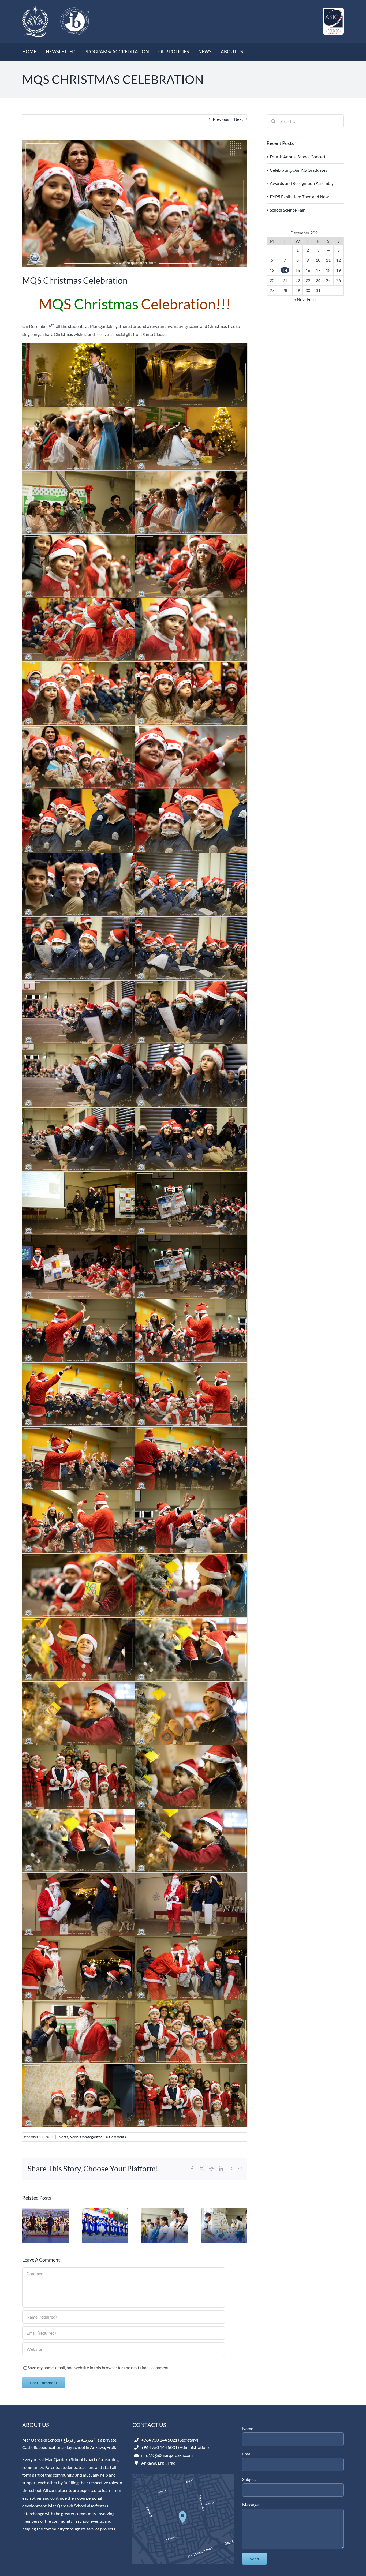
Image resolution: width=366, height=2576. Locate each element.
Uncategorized (91, 2137)
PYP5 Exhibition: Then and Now (299, 196)
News (74, 2137)
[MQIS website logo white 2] (56, 7)
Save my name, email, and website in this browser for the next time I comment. (99, 2367)
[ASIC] (333, 10)
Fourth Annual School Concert (298, 157)
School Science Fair (287, 210)
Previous (221, 119)
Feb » (312, 299)
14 (285, 270)
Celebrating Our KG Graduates (298, 170)
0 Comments (116, 2137)
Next (238, 119)
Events (63, 2137)
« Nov (299, 299)
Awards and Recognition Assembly (302, 183)
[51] (135, 203)
